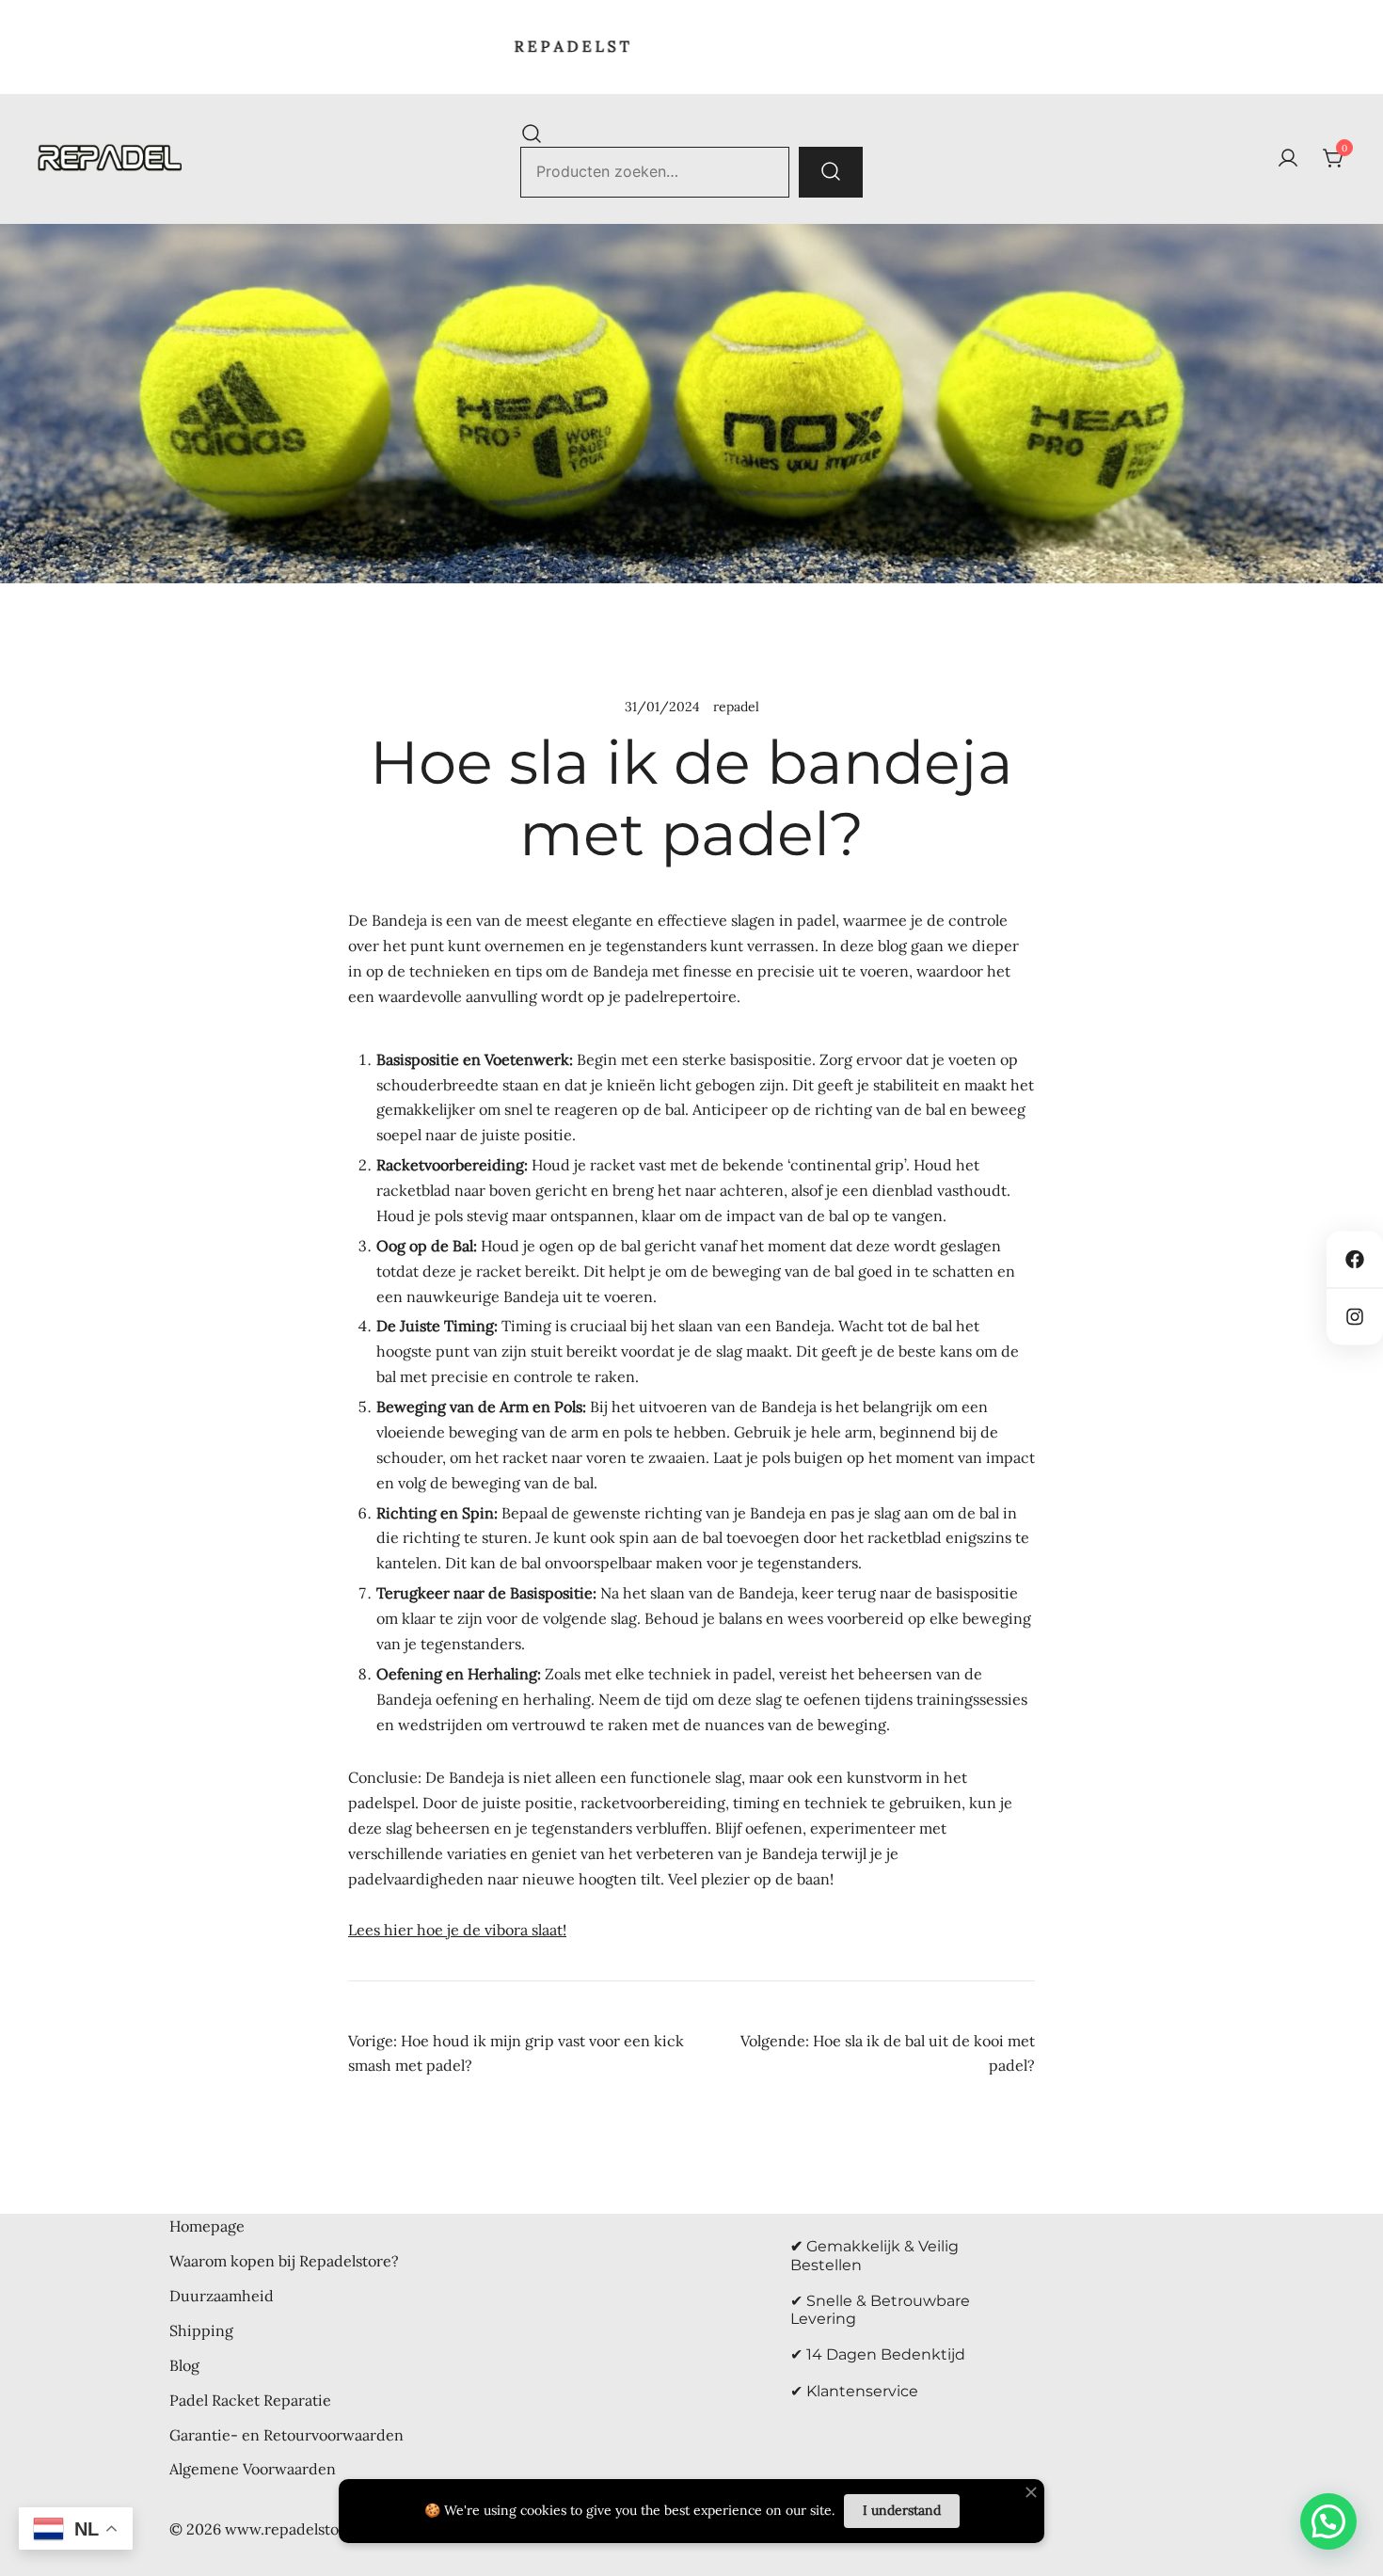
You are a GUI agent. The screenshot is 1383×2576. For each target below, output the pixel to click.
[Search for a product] (532, 133)
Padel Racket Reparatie (250, 2400)
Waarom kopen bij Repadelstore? (284, 2261)
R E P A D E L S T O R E (552, 46)
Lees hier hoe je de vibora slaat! (457, 1930)
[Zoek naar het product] (831, 172)
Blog (184, 2365)
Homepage (207, 2226)
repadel (736, 707)
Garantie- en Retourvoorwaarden (286, 2435)
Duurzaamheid (222, 2296)
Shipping (201, 2330)
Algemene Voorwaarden (253, 2469)
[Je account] (1288, 159)
